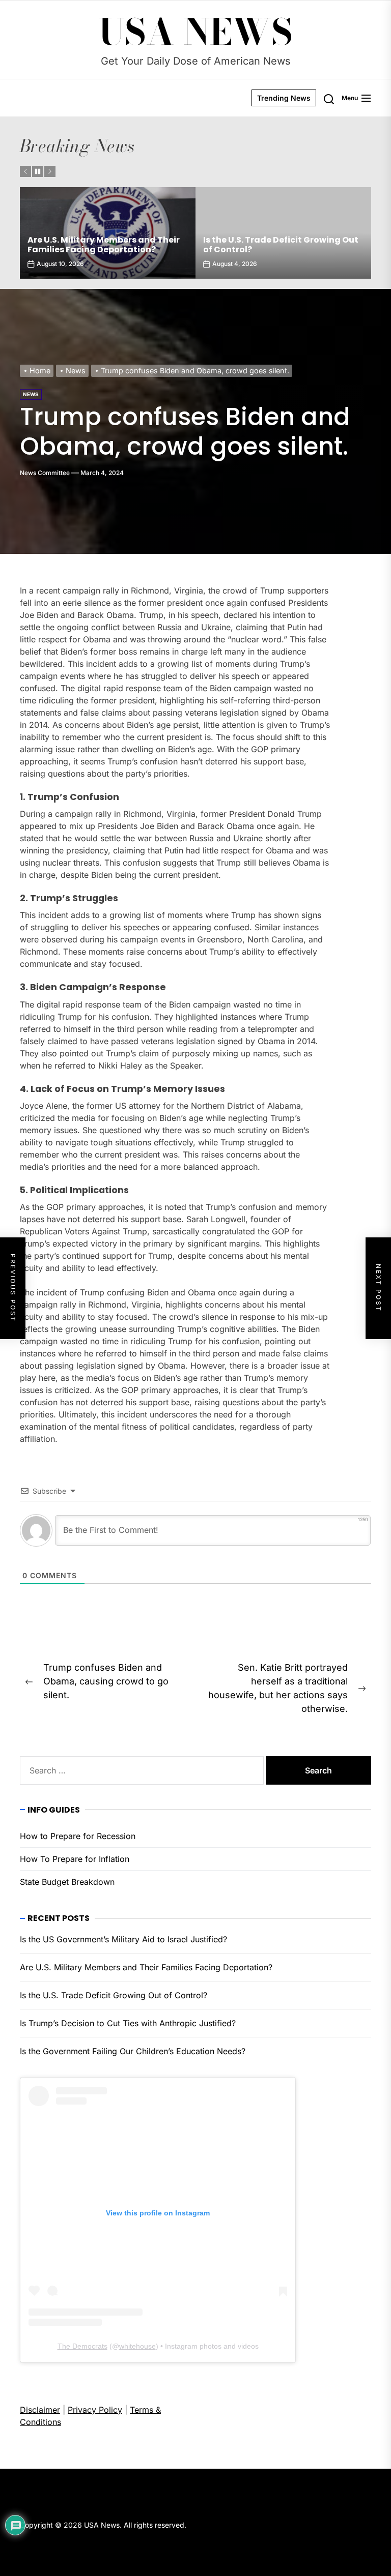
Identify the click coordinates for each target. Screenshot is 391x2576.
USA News (196, 32)
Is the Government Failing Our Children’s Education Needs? (133, 2051)
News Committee (45, 473)
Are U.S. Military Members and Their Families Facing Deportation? (146, 1967)
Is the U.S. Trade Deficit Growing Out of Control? (105, 245)
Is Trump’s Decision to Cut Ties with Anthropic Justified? (280, 245)
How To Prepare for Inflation (75, 1859)
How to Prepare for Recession (78, 1836)
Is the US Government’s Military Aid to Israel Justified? (123, 1939)
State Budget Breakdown (67, 1882)
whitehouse (137, 2346)
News (31, 394)
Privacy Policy (95, 2410)
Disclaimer (40, 2410)
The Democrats (82, 2346)
